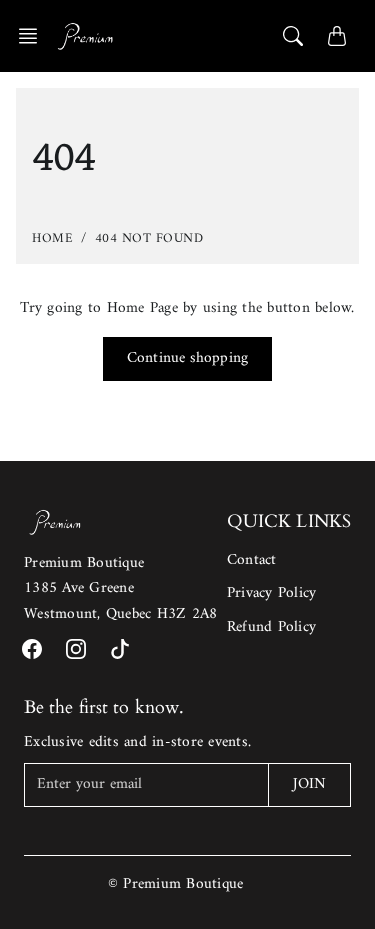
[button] (34, 36)
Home (52, 238)
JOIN (309, 784)
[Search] (293, 36)
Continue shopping (187, 358)
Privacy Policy (272, 593)
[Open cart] (337, 36)
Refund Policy (271, 627)
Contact (252, 560)
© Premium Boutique (176, 884)
